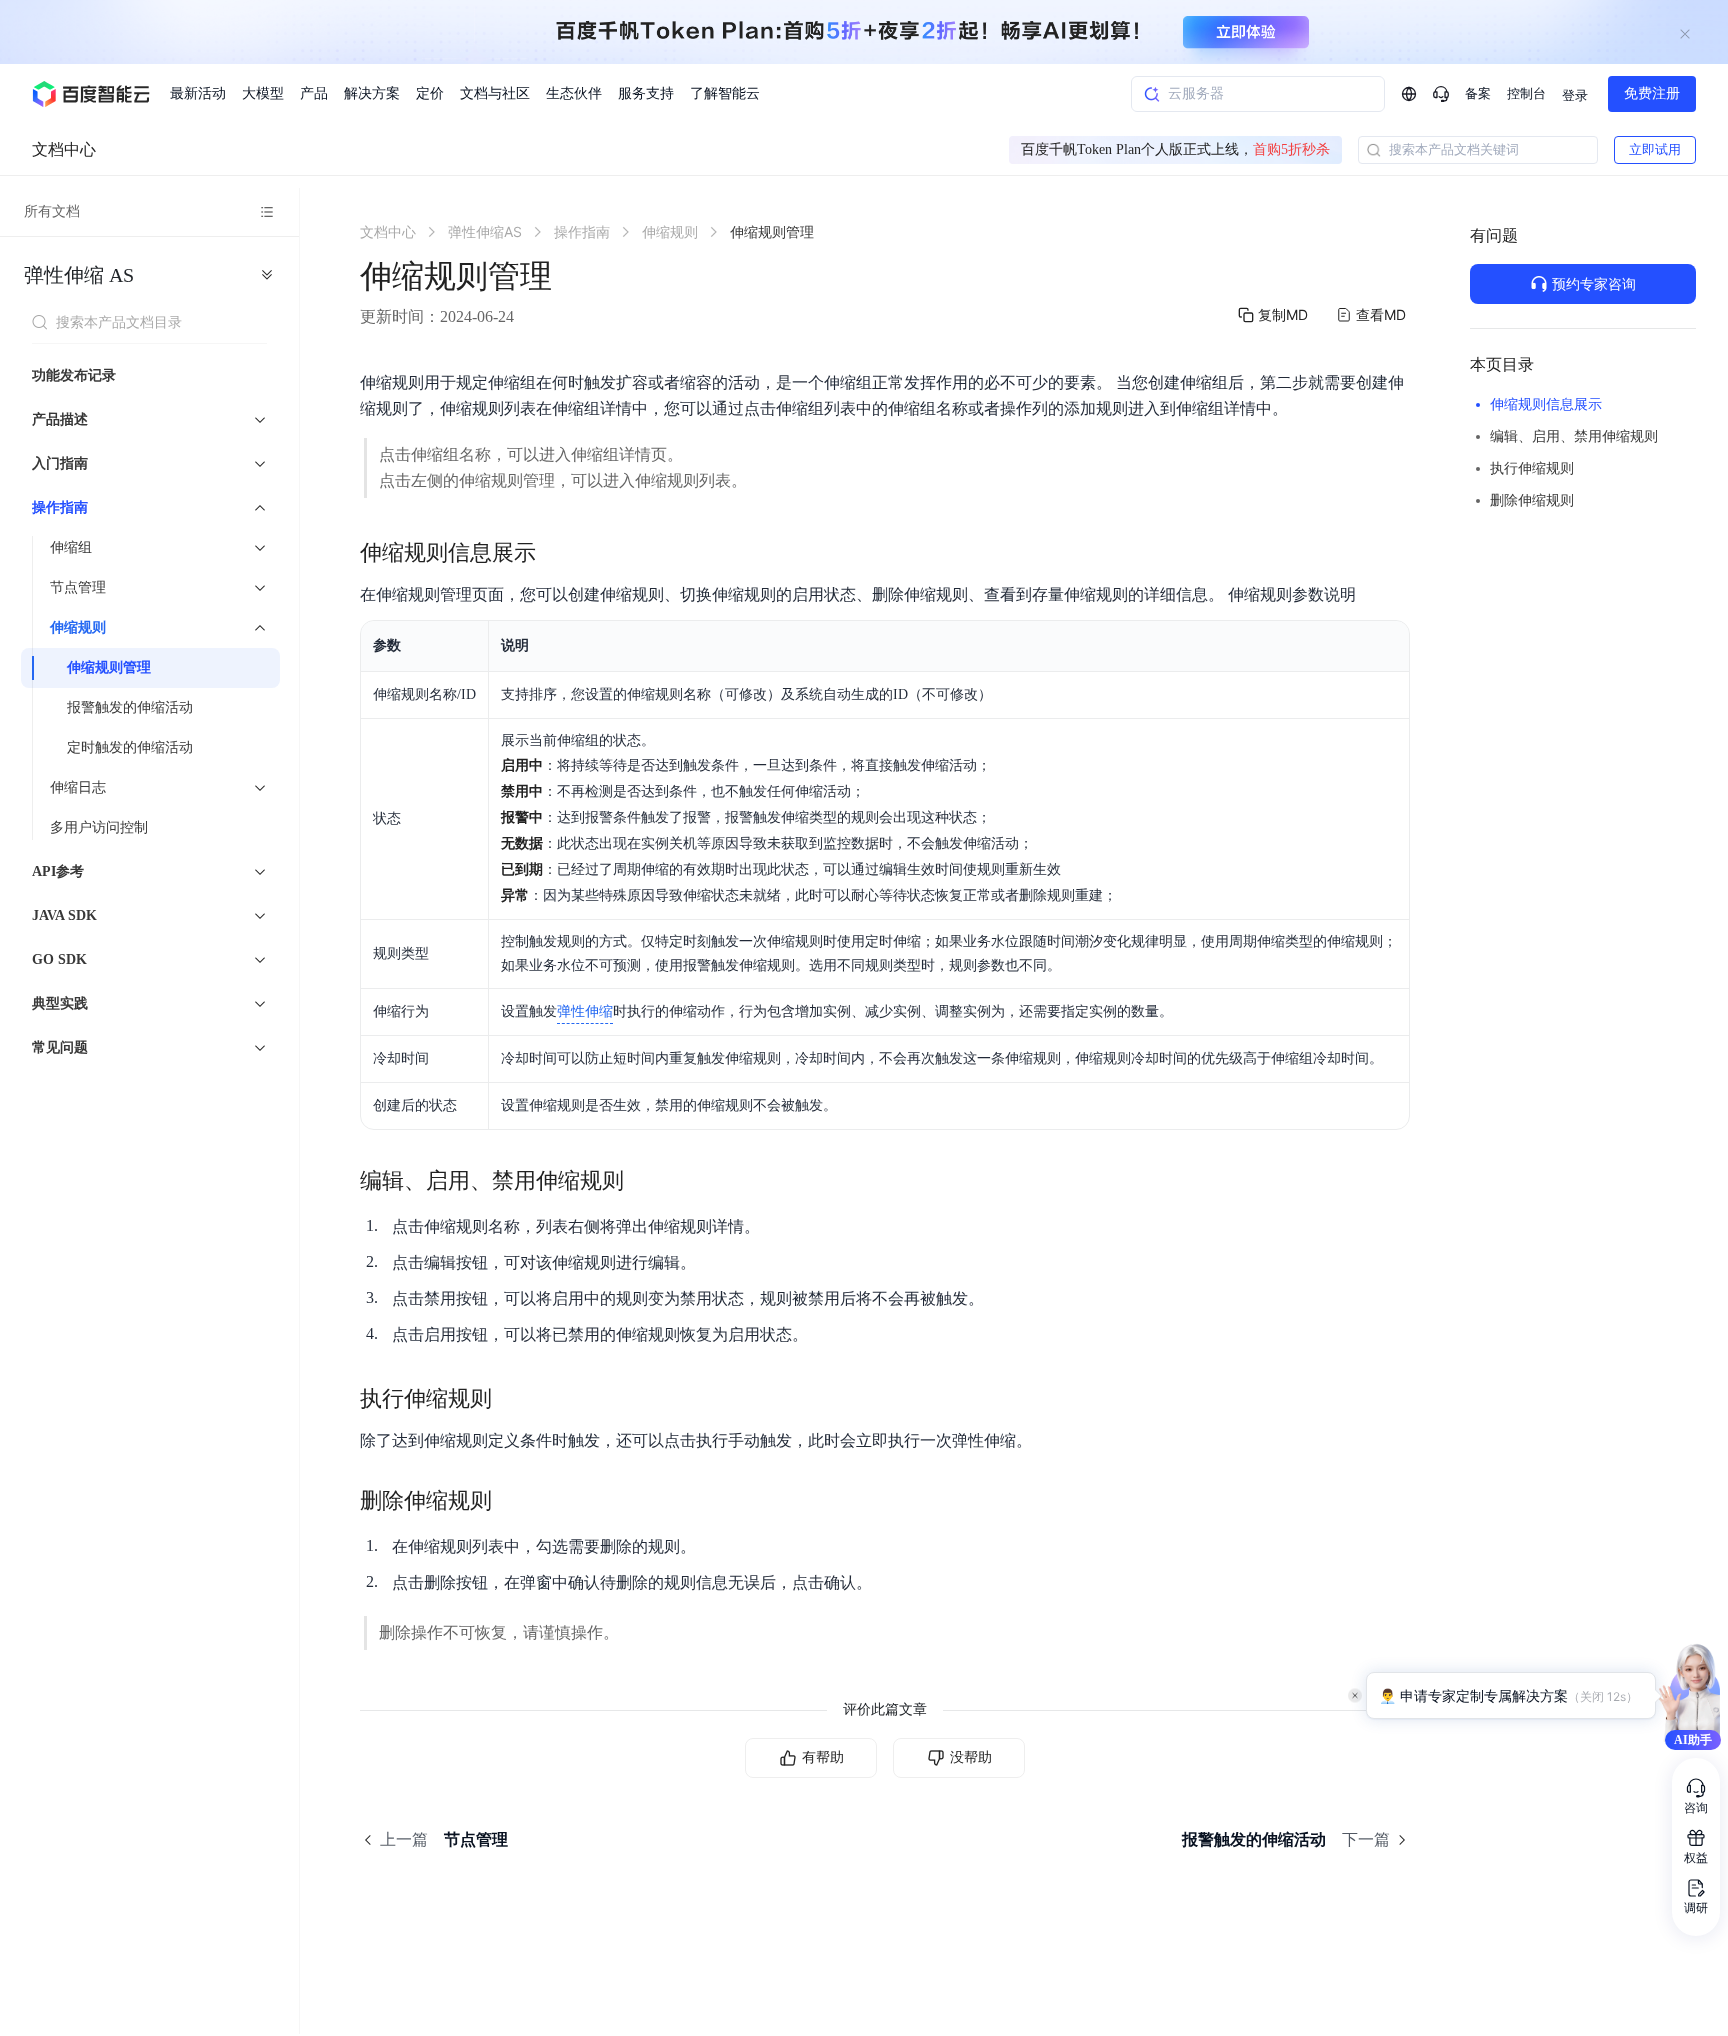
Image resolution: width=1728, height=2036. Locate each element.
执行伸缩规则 (1532, 468)
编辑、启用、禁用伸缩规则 (1574, 436)
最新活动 (198, 93)
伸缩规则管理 (109, 667)
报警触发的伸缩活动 (130, 707)
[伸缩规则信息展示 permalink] (556, 553)
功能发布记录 (74, 375)
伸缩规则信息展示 (1546, 404)
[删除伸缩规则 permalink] (512, 1501)
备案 (1478, 93)
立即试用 (1655, 149)
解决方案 (372, 93)
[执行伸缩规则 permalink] (512, 1399)
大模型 (263, 93)
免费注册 (1652, 93)
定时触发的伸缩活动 (130, 747)
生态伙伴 (574, 93)
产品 (314, 93)
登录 (1575, 95)
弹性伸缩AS (79, 275)
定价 (430, 93)
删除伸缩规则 (1532, 500)
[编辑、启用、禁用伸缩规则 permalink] (644, 1181)
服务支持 (646, 93)
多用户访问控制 (99, 827)
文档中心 (64, 149)
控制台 (1526, 93)
